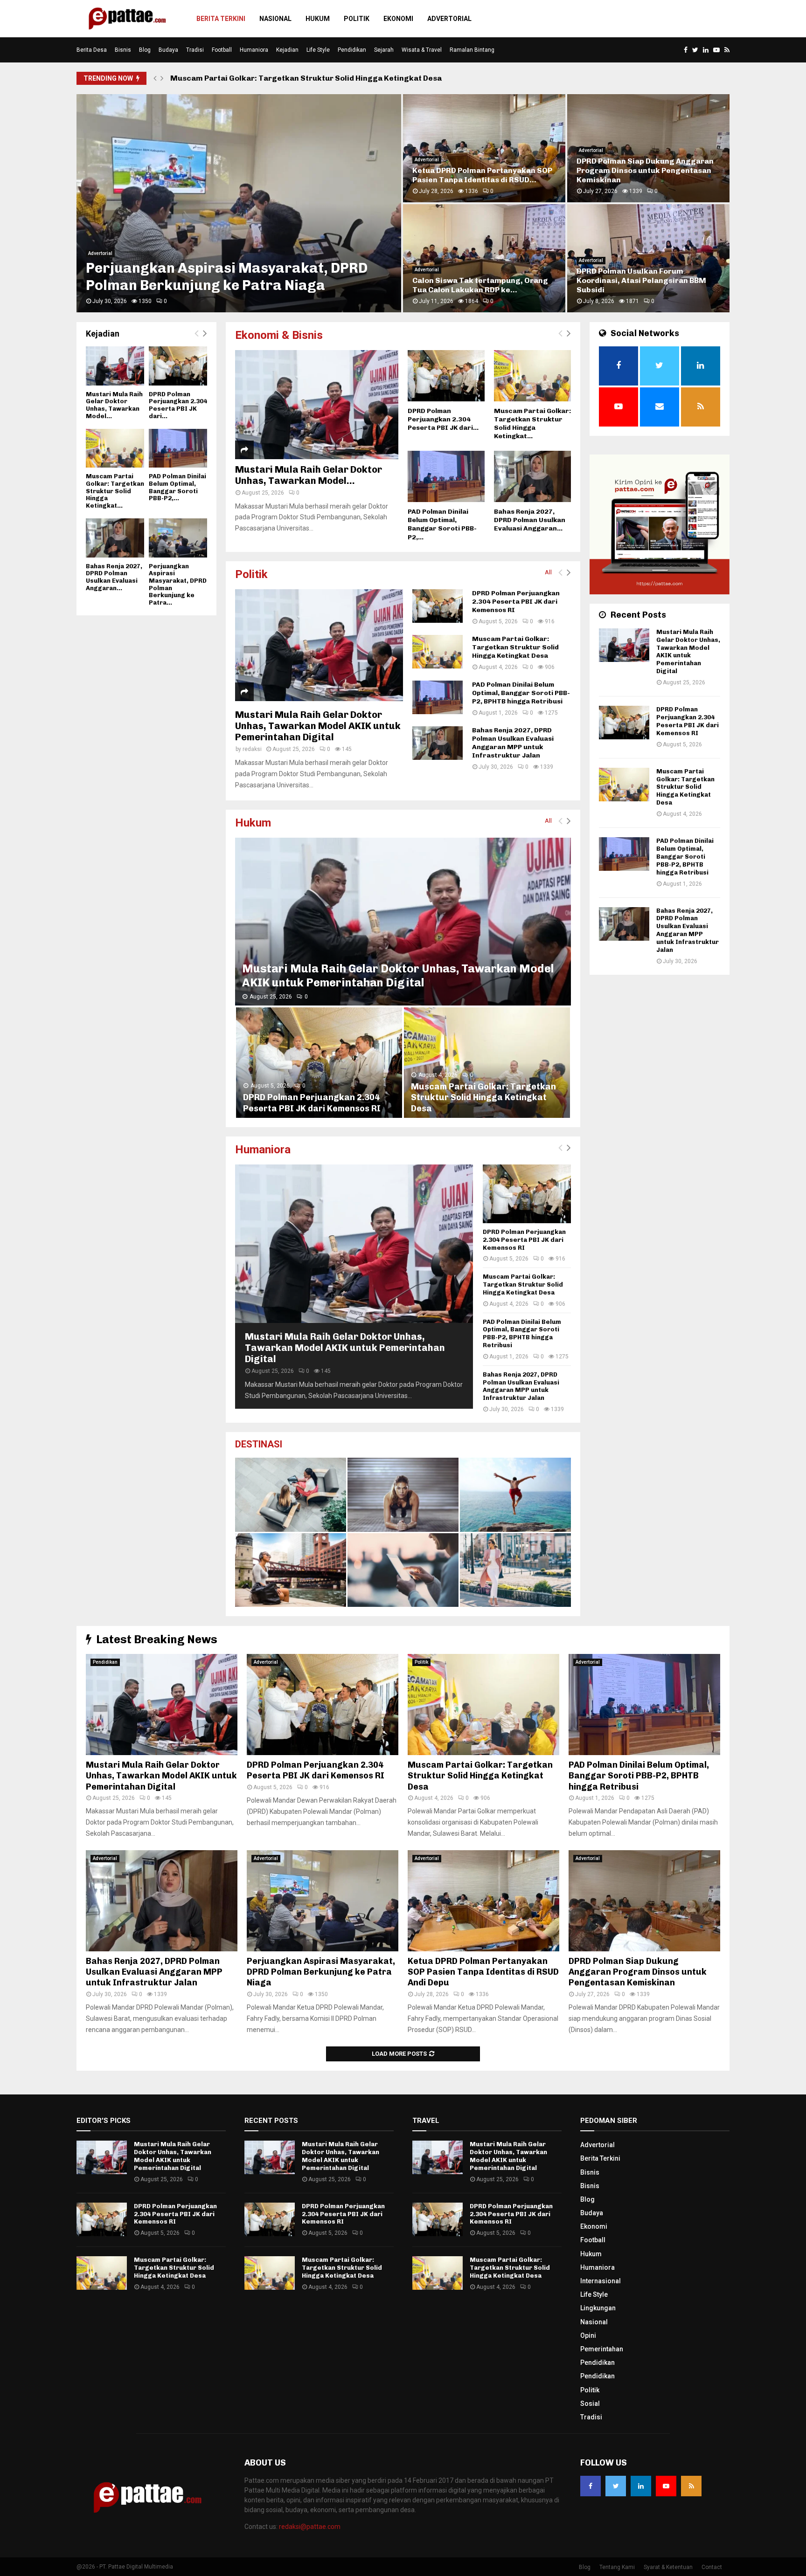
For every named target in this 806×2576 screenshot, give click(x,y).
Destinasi (259, 1444)
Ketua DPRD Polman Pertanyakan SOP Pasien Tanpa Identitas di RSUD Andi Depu (483, 1972)
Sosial (590, 2404)
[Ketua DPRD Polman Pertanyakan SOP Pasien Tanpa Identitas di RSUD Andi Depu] (483, 1901)
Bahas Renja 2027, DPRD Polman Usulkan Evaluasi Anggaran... (530, 520)
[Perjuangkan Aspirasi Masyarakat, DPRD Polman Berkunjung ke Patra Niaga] (178, 538)
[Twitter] (616, 2486)
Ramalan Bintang (472, 50)
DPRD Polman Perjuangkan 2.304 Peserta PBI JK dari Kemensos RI (473, 175)
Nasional (275, 19)
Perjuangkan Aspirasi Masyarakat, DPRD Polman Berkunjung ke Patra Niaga (321, 1972)
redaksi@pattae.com (310, 2527)
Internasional (601, 2281)
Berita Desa (92, 50)
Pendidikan (352, 50)
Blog (145, 50)
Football (222, 50)
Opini (588, 2335)
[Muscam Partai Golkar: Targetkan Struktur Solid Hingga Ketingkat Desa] (532, 376)
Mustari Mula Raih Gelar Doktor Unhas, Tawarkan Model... (309, 475)
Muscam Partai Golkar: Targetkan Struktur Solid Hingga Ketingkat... (532, 424)
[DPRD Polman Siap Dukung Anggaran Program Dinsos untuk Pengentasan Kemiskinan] (644, 1901)
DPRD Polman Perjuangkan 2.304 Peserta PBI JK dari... (443, 419)
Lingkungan (598, 2308)
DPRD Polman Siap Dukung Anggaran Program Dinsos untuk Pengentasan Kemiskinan (638, 1972)
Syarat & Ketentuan (668, 2567)
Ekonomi (398, 19)
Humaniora (254, 50)
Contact (712, 2567)
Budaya (168, 50)
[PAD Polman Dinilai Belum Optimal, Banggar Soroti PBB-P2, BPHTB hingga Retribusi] (446, 476)
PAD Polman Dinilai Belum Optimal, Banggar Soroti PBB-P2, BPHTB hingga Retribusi (323, 78)
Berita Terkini (221, 19)
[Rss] (691, 2486)
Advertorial (449, 19)
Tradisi (195, 50)
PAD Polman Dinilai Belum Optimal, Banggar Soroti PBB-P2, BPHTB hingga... (476, 280)
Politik (357, 19)
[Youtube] (666, 2486)
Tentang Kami (617, 2567)
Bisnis (123, 50)
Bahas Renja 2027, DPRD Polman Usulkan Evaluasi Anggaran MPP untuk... (637, 280)
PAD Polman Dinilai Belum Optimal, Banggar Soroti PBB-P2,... (442, 524)
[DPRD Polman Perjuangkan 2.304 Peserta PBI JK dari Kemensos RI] (446, 376)
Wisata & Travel (422, 50)
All (548, 572)
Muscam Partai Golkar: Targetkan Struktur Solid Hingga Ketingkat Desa (647, 175)
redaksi (252, 749)
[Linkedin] (641, 2486)
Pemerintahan (602, 2349)
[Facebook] (591, 2486)
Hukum (318, 19)
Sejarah (384, 50)
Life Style (318, 50)
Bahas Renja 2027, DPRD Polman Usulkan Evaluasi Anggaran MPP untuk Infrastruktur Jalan (513, 743)
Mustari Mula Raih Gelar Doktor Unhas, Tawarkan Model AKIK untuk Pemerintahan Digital (234, 268)
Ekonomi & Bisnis (279, 335)
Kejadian (287, 50)
